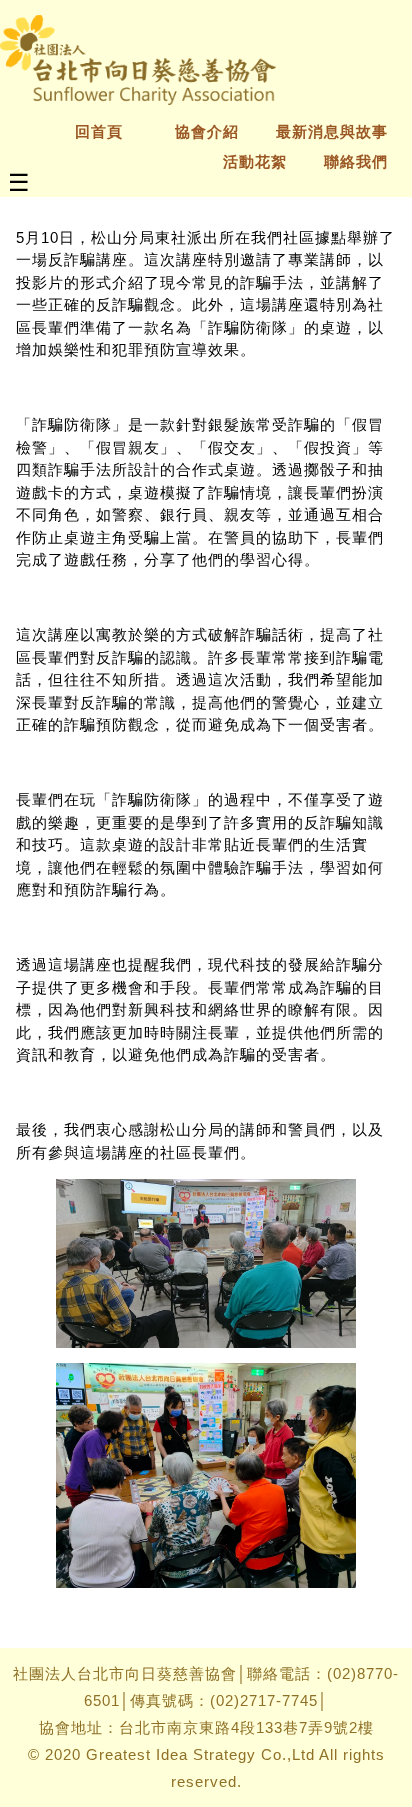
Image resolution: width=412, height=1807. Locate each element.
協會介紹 (207, 131)
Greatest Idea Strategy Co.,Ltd (200, 1754)
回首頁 (106, 131)
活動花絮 (255, 161)
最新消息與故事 (332, 131)
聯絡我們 (356, 161)
